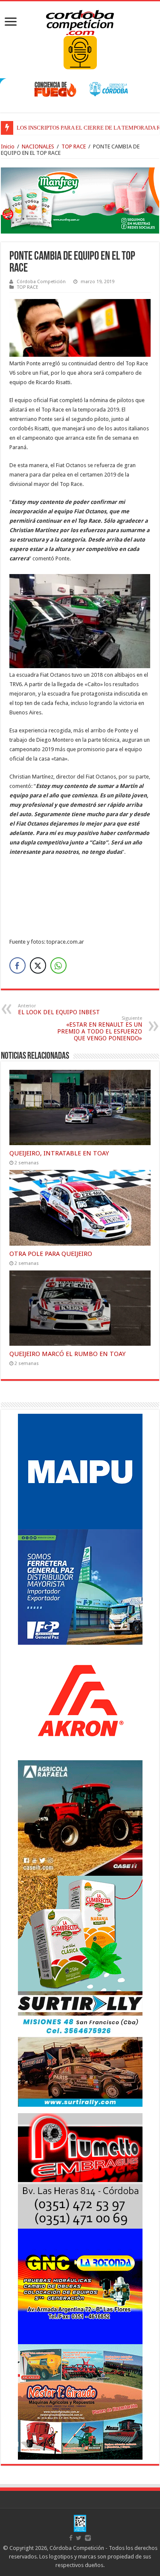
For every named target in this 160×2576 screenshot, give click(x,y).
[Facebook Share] (17, 965)
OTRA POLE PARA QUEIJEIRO (51, 1254)
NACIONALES (38, 147)
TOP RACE (74, 147)
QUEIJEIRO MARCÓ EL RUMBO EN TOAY (67, 1354)
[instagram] (88, 2538)
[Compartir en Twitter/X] (38, 965)
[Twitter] (79, 2538)
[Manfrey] (80, 200)
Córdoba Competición (41, 282)
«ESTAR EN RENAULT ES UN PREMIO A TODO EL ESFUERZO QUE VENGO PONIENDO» (100, 1029)
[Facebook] (71, 2538)
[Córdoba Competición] (80, 21)
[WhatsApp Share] (58, 965)
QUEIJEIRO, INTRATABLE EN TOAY (59, 1153)
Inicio (8, 147)
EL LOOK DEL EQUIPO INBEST (59, 1009)
